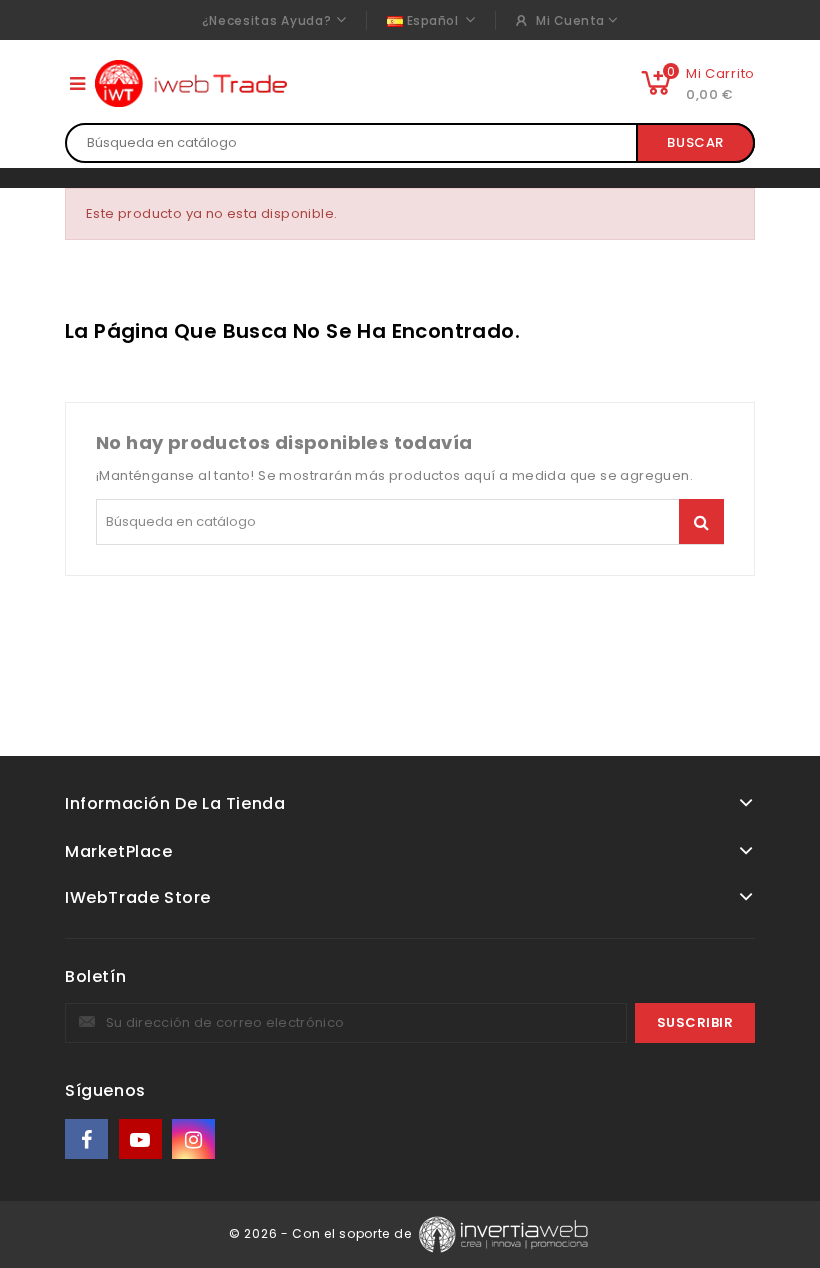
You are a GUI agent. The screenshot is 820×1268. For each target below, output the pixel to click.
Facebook (88, 1139)
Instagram (195, 1139)
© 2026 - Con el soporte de (322, 1233)
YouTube (142, 1139)
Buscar (695, 142)
